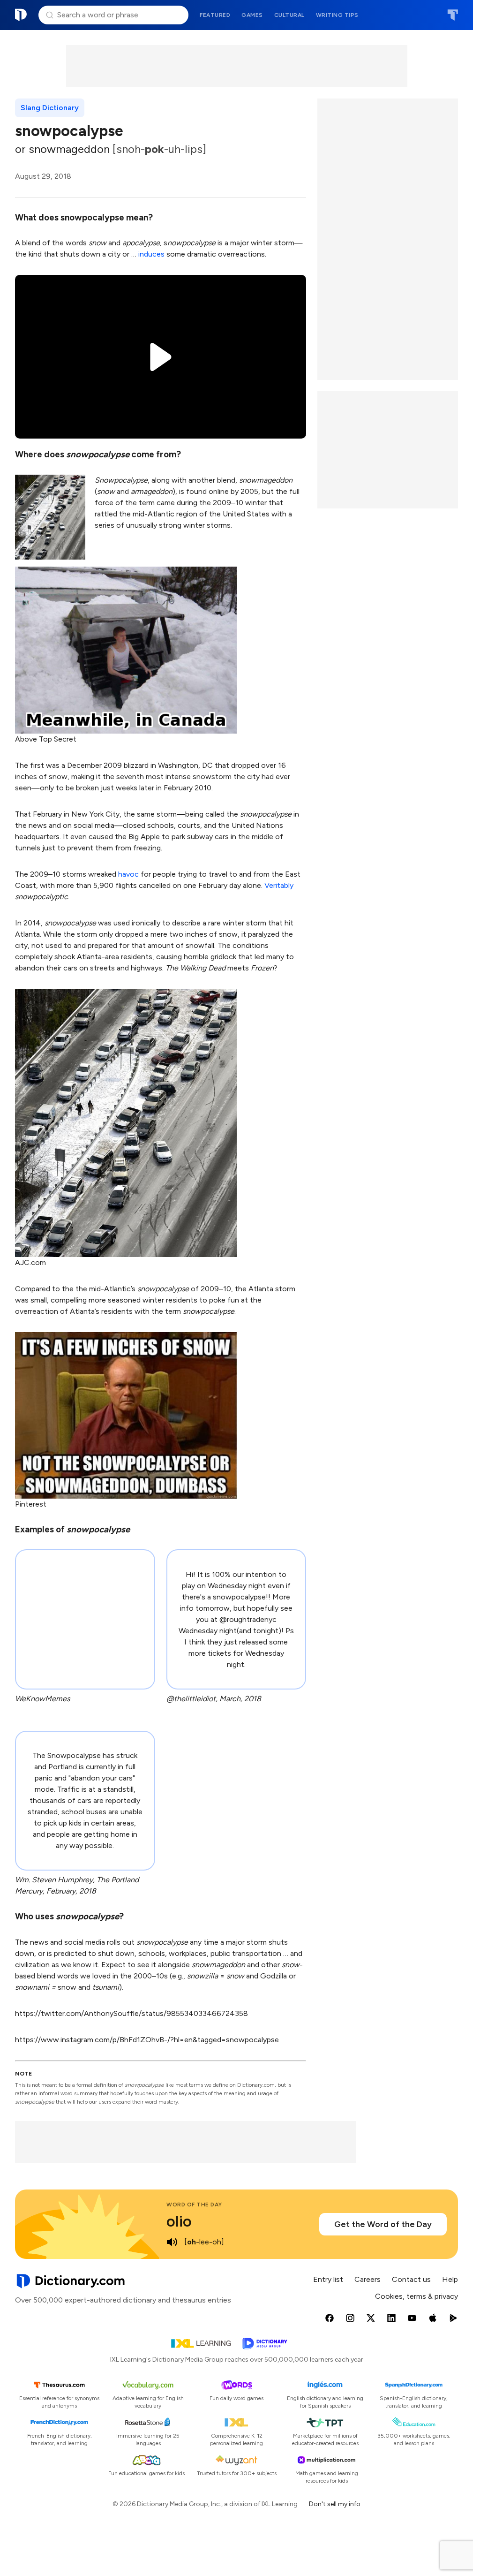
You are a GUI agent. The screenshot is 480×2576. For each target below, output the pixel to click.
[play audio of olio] (172, 2242)
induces (151, 254)
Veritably (279, 885)
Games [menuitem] (252, 15)
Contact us (411, 2279)
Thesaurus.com (453, 15)
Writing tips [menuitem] (337, 15)
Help (450, 2279)
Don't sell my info (335, 2504)
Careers (367, 2279)
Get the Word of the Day (383, 2224)
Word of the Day (194, 2205)
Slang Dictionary (50, 108)
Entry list (328, 2279)
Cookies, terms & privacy (416, 2296)
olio (179, 2221)
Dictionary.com (21, 15)
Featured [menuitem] (215, 15)
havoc (128, 874)
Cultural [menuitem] (289, 15)
